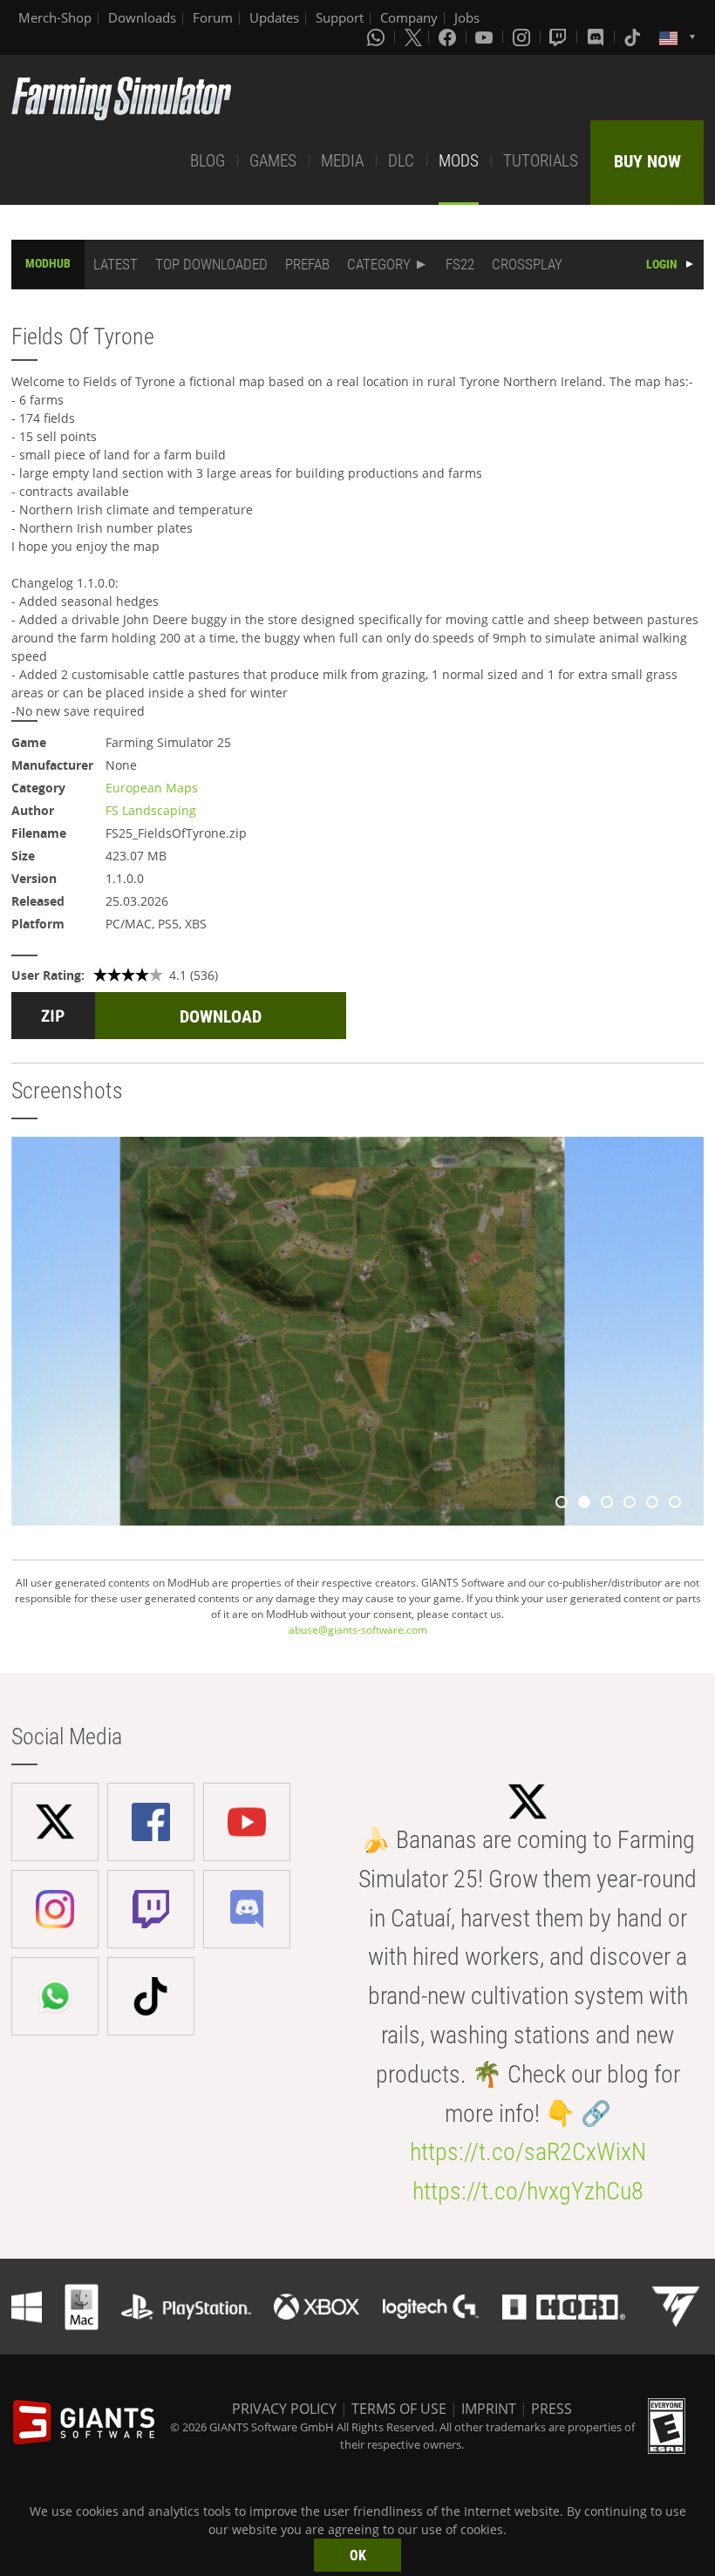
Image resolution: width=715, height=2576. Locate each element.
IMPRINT (489, 2409)
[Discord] (597, 37)
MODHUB (48, 263)
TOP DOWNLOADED (211, 264)
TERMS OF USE (399, 2409)
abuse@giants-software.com (358, 1630)
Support (340, 17)
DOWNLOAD (221, 1016)
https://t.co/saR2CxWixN (528, 2152)
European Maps (152, 788)
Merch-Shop (55, 17)
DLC (401, 161)
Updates (274, 17)
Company (409, 17)
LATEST (116, 264)
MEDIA (342, 161)
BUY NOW (647, 161)
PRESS (552, 2409)
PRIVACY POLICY (284, 2409)
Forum (213, 17)
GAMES (273, 161)
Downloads (142, 17)
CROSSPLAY (527, 264)
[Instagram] (523, 37)
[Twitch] (560, 37)
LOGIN (662, 264)
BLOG (208, 161)
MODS (459, 161)
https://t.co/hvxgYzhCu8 (528, 2191)
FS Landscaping (151, 810)
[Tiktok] (634, 37)
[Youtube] (486, 37)
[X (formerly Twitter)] (413, 37)
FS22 (460, 264)
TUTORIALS (541, 161)
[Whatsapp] (378, 37)
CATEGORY (379, 264)
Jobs (467, 17)
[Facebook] (449, 37)
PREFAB (307, 264)
